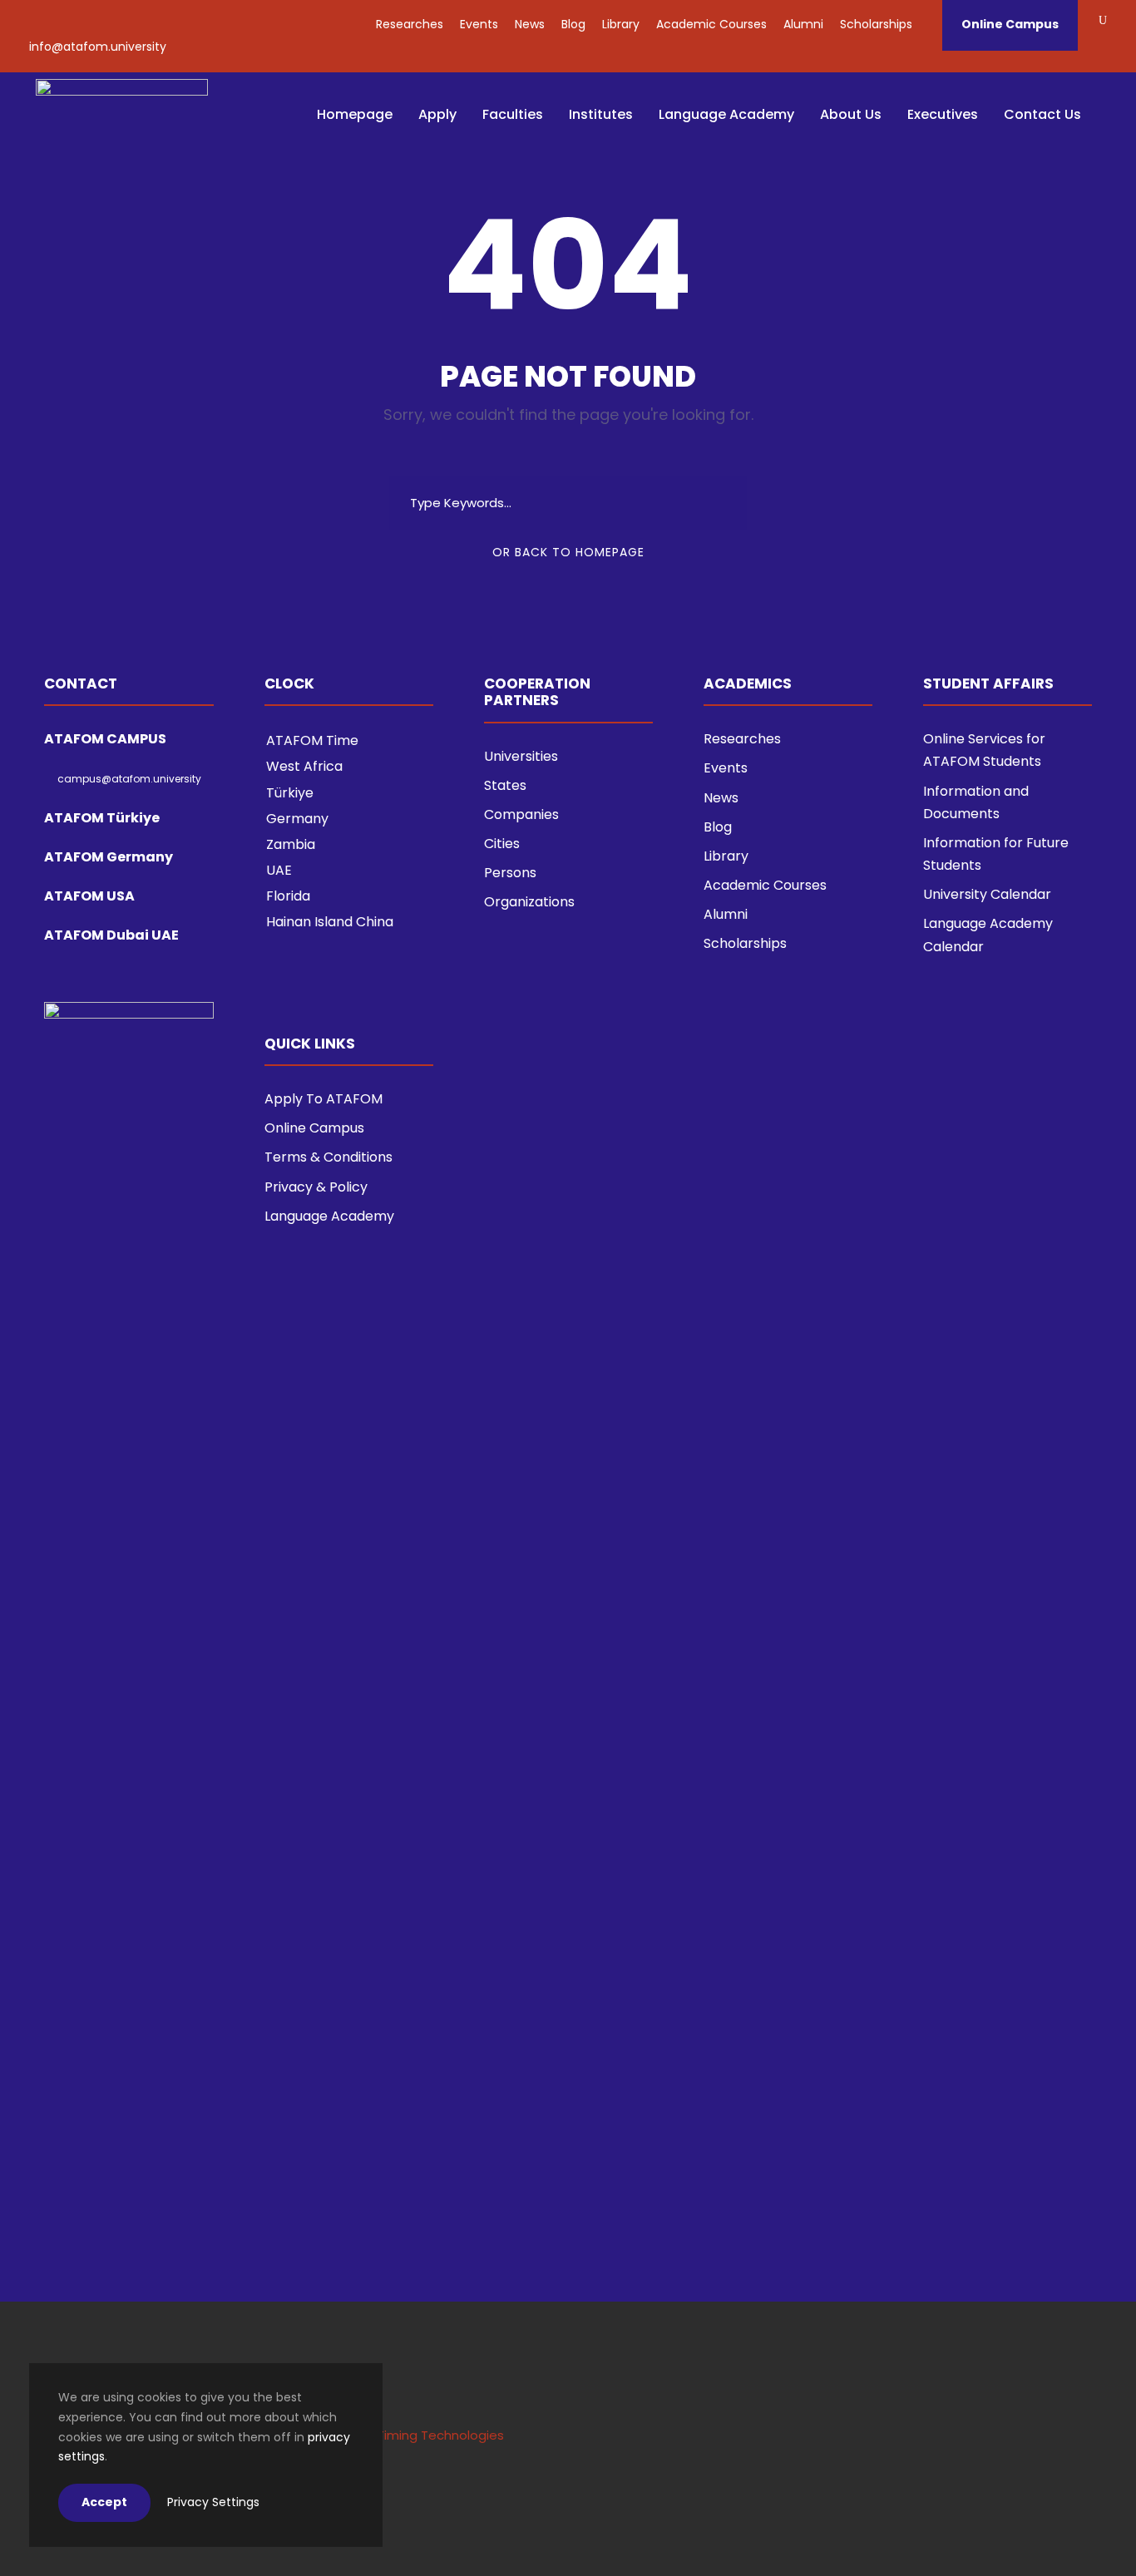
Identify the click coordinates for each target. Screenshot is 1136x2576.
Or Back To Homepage (568, 552)
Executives (943, 114)
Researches (410, 24)
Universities (521, 756)
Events (479, 24)
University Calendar (987, 894)
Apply (437, 114)
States (505, 785)
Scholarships (876, 24)
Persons (510, 873)
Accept (104, 2502)
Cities (502, 844)
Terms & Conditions (328, 1157)
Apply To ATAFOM (324, 1099)
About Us (851, 114)
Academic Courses (711, 24)
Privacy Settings (213, 2502)
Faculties (513, 114)
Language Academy (726, 114)
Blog (573, 24)
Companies (521, 814)
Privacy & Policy (316, 1187)
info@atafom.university (98, 47)
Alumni (803, 24)
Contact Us (1042, 114)
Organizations (529, 902)
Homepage (355, 114)
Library (621, 24)
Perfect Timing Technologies (415, 2435)
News (530, 24)
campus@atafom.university (129, 779)
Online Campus (1010, 24)
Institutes (601, 114)
